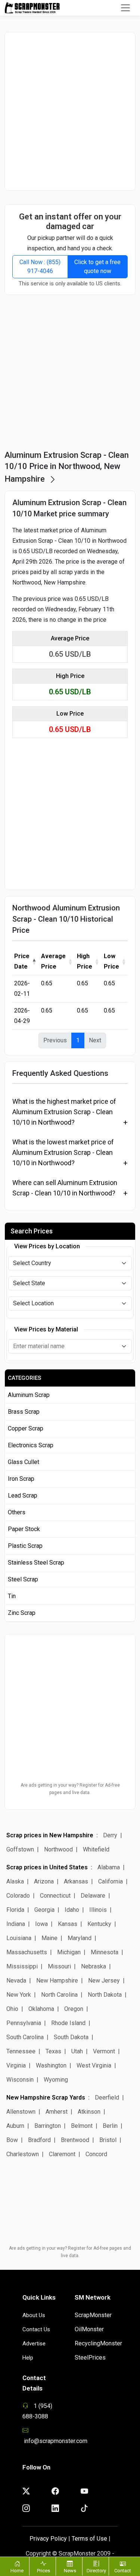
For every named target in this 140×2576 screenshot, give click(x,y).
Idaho (72, 1910)
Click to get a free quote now (97, 267)
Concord (96, 2154)
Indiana (16, 1924)
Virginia (16, 2065)
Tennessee (21, 2051)
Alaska (15, 1881)
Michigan (69, 1952)
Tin (12, 1596)
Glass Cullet (24, 1462)
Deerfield (107, 2097)
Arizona (44, 1881)
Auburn (16, 2126)
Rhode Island (68, 2023)
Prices (43, 2571)
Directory (96, 2571)
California (111, 1881)
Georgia (44, 1910)
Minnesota (105, 1952)
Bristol (108, 2140)
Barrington (48, 2126)
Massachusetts (27, 1952)
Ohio (12, 2009)
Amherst (57, 2112)
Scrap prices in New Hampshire (50, 1835)
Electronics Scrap (31, 1445)
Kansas (68, 1924)
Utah (77, 2051)
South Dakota (71, 2037)
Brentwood (75, 2140)
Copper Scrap (26, 1428)
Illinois (98, 1910)
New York (19, 1995)
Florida (15, 1910)
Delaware (93, 1896)
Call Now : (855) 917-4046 (40, 267)
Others (17, 1512)
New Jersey (104, 1981)
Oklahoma (41, 2009)
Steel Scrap (23, 1579)
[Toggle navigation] (125, 8)
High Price (85, 961)
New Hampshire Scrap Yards (46, 2097)
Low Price (111, 961)
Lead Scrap (23, 1495)
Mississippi (22, 1966)
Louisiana (19, 1938)
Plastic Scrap (25, 1546)
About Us (34, 2315)
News (70, 2571)
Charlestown (23, 2154)
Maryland (80, 1938)
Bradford (39, 2140)
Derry (110, 1835)
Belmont (82, 2126)
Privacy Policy (48, 2539)
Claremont (62, 2154)
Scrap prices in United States (47, 1867)
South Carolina (25, 2037)
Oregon (74, 2009)
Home (17, 2571)
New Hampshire (57, 1981)
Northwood (58, 1849)
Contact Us (36, 2329)
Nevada (16, 1981)
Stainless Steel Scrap (36, 1563)
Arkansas (76, 1881)
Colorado (18, 1896)
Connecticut (55, 1896)
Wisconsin (20, 2080)
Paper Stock (24, 1529)
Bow (12, 2140)
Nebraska (94, 1966)
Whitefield (96, 1849)
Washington (51, 2065)
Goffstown (20, 1849)
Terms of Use (89, 2539)
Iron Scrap (21, 1479)
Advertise (34, 2344)
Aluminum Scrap (29, 1395)
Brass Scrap (24, 1412)
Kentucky (99, 1924)
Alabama (109, 1867)
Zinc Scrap (22, 1613)
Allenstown (21, 2112)
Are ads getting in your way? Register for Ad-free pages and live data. (70, 1789)
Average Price (53, 961)
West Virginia (94, 2065)
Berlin (110, 2126)
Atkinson (89, 2112)
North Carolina (59, 1995)
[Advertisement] (70, 111)
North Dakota (105, 1995)
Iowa (41, 1924)
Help (28, 2358)
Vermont (104, 2051)
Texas (53, 2051)
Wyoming (56, 2080)
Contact (123, 2571)
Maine (49, 1938)
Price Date (22, 961)
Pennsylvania (24, 2023)
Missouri (59, 1966)
